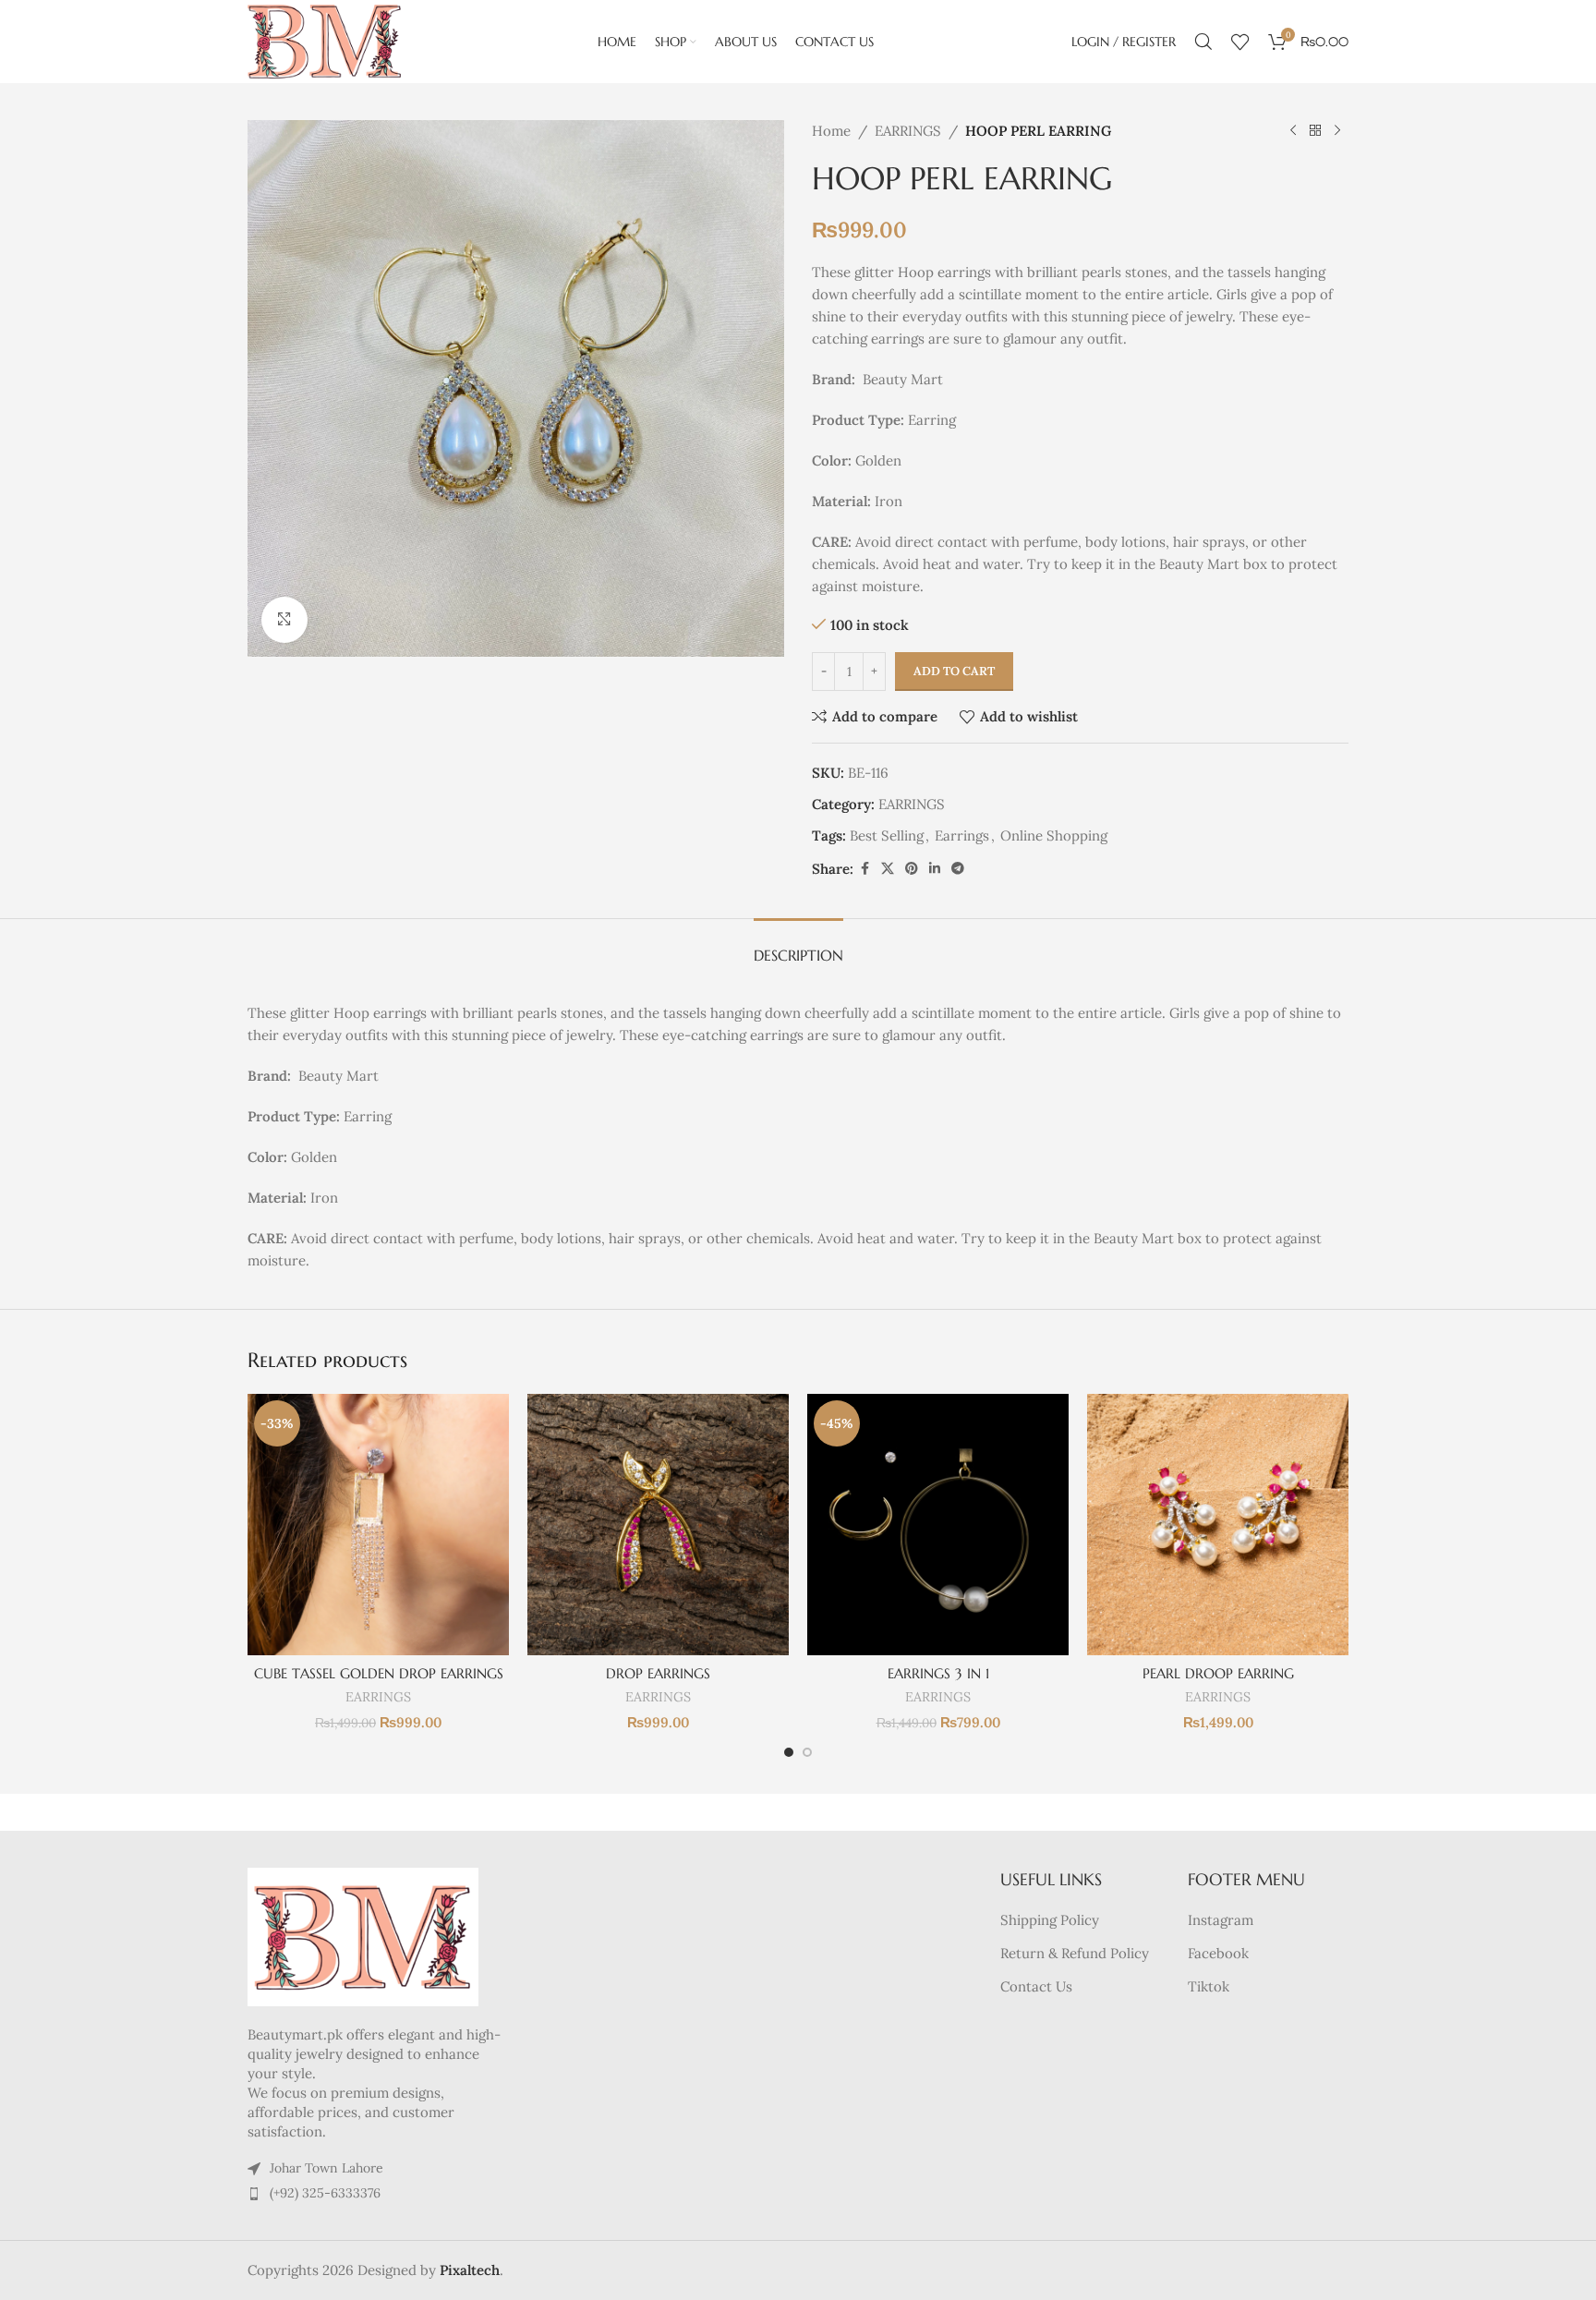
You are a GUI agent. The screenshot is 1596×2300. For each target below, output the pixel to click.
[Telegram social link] (958, 869)
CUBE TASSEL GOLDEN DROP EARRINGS (379, 1673)
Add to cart (954, 671)
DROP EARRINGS (658, 1673)
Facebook (1218, 1953)
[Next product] (1337, 131)
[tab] (798, 946)
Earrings (962, 835)
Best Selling (887, 835)
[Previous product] (1293, 131)
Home (831, 131)
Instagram (1221, 1920)
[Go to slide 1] (789, 1752)
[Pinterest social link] (912, 869)
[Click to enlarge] (284, 620)
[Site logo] (324, 40)
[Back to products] (1315, 131)
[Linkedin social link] (935, 869)
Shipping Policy (1050, 1920)
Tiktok (1209, 1986)
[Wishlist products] (1240, 42)
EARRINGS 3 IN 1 (938, 1673)
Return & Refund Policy (1075, 1953)
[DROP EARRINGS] (658, 1525)
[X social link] (888, 869)
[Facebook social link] (864, 869)
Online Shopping (1054, 835)
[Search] (1203, 42)
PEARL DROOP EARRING (1218, 1673)
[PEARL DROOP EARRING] (1218, 1525)
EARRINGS (908, 131)
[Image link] (363, 1936)
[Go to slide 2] (807, 1752)
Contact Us (1036, 1986)
